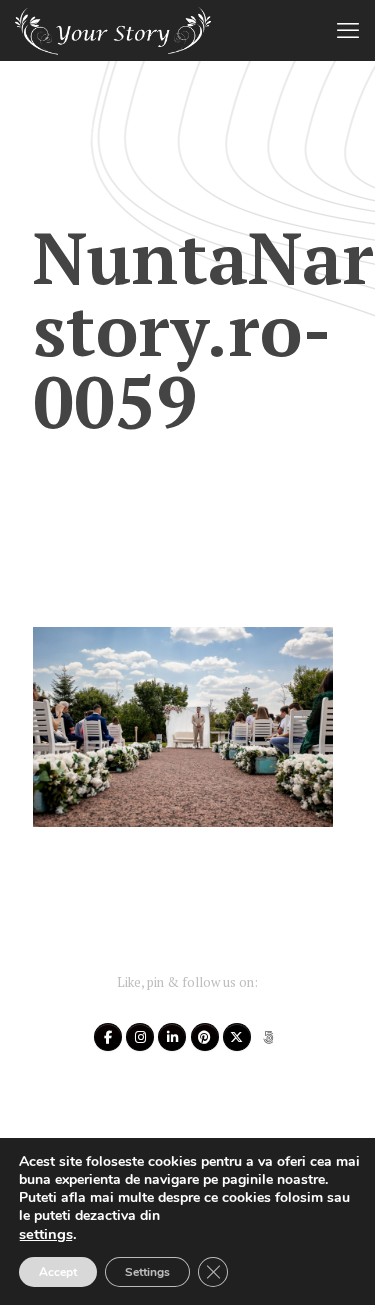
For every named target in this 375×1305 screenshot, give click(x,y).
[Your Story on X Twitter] (237, 1037)
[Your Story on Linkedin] (172, 1037)
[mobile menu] (348, 30)
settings (46, 1234)
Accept (58, 1272)
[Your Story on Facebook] (108, 1037)
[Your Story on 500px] (268, 1037)
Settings (147, 1272)
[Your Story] (113, 30)
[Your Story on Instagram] (140, 1037)
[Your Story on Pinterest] (205, 1037)
